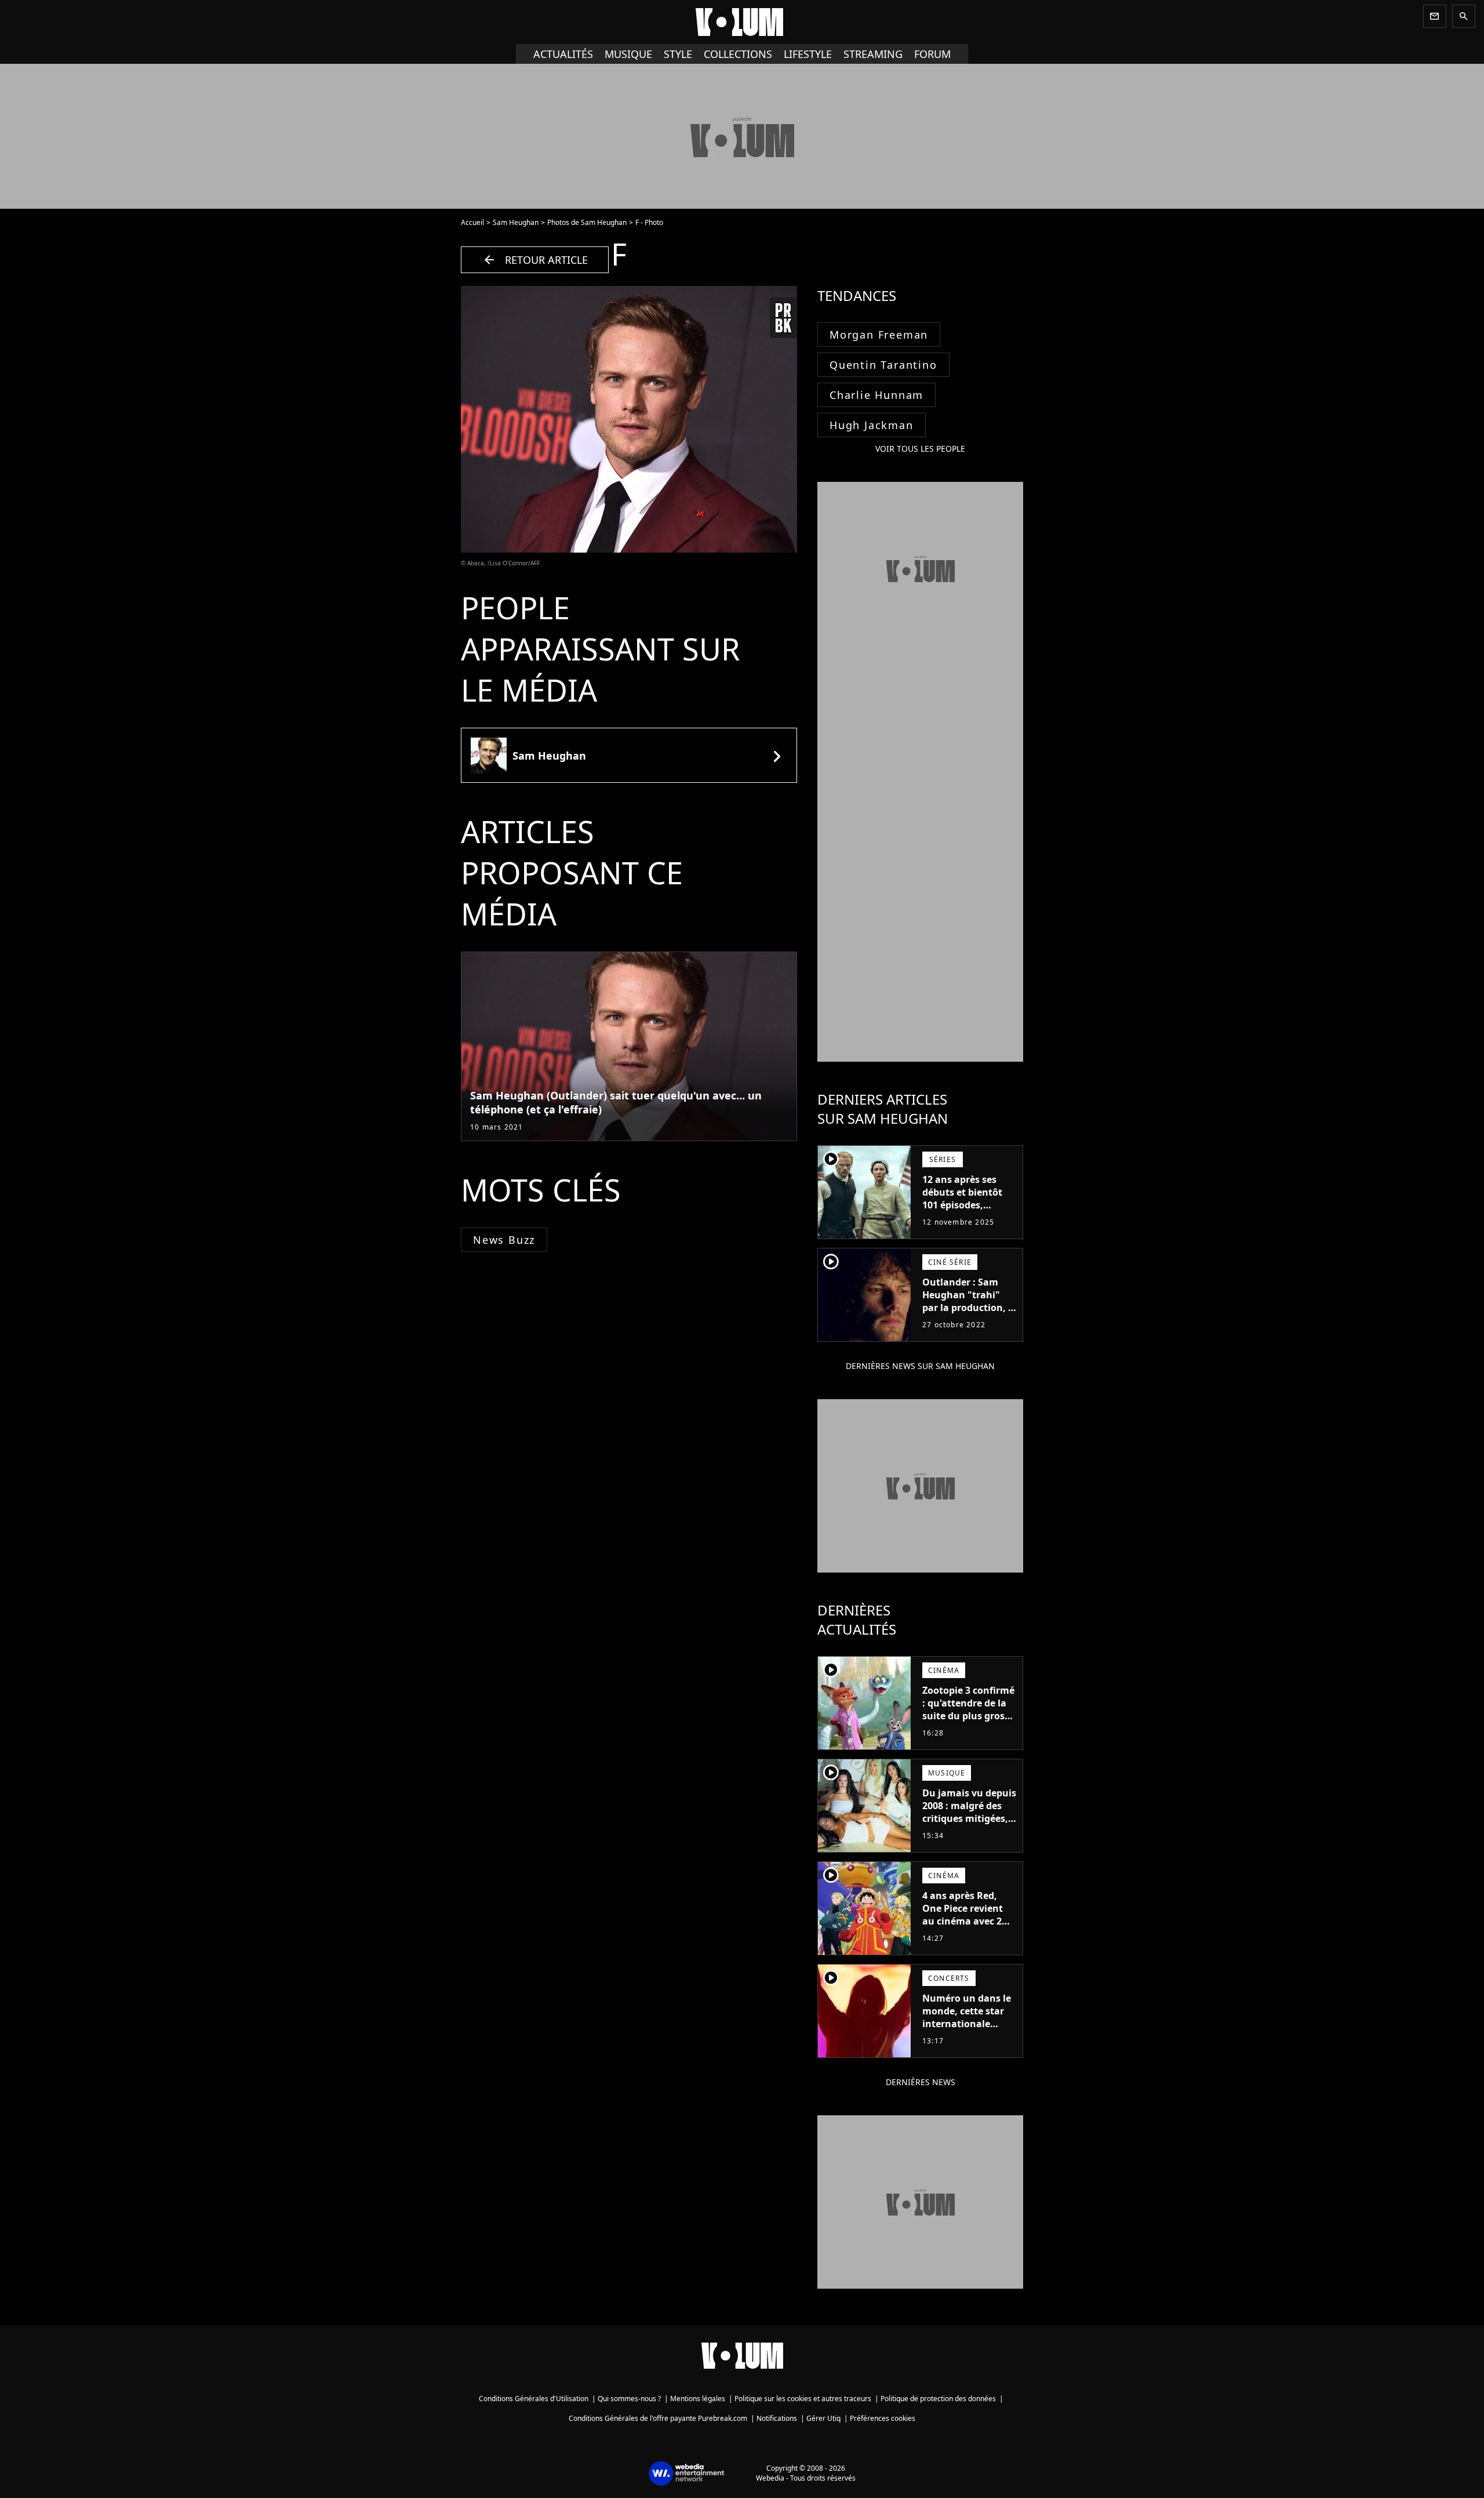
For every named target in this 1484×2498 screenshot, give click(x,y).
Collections (738, 54)
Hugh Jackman (872, 425)
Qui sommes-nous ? (629, 2399)
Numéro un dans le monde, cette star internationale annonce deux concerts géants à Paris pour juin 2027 (968, 2030)
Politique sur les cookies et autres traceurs (803, 2399)
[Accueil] (742, 22)
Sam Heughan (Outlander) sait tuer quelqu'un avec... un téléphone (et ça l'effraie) (616, 1102)
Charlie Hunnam (876, 395)
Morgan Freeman (879, 335)
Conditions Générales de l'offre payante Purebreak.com (658, 2418)
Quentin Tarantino (883, 365)
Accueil (472, 222)
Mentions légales (698, 2399)
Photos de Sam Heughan (587, 222)
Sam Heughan (516, 222)
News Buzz (504, 1240)
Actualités (563, 54)
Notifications (777, 2418)
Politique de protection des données (938, 2399)
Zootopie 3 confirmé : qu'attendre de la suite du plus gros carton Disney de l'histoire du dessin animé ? (968, 1722)
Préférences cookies (883, 2418)
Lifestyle (808, 54)
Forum (932, 54)
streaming (873, 54)
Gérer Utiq (823, 2418)
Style (678, 54)
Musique (628, 54)
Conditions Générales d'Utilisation (534, 2399)
